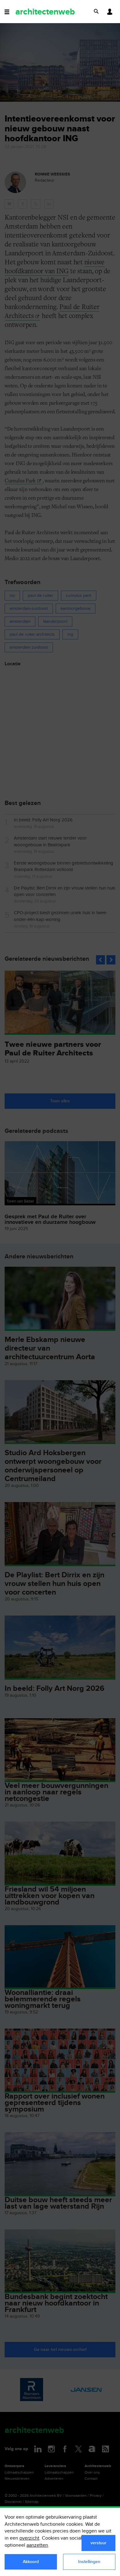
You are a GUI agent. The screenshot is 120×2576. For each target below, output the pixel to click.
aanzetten (37, 2545)
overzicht (29, 2538)
